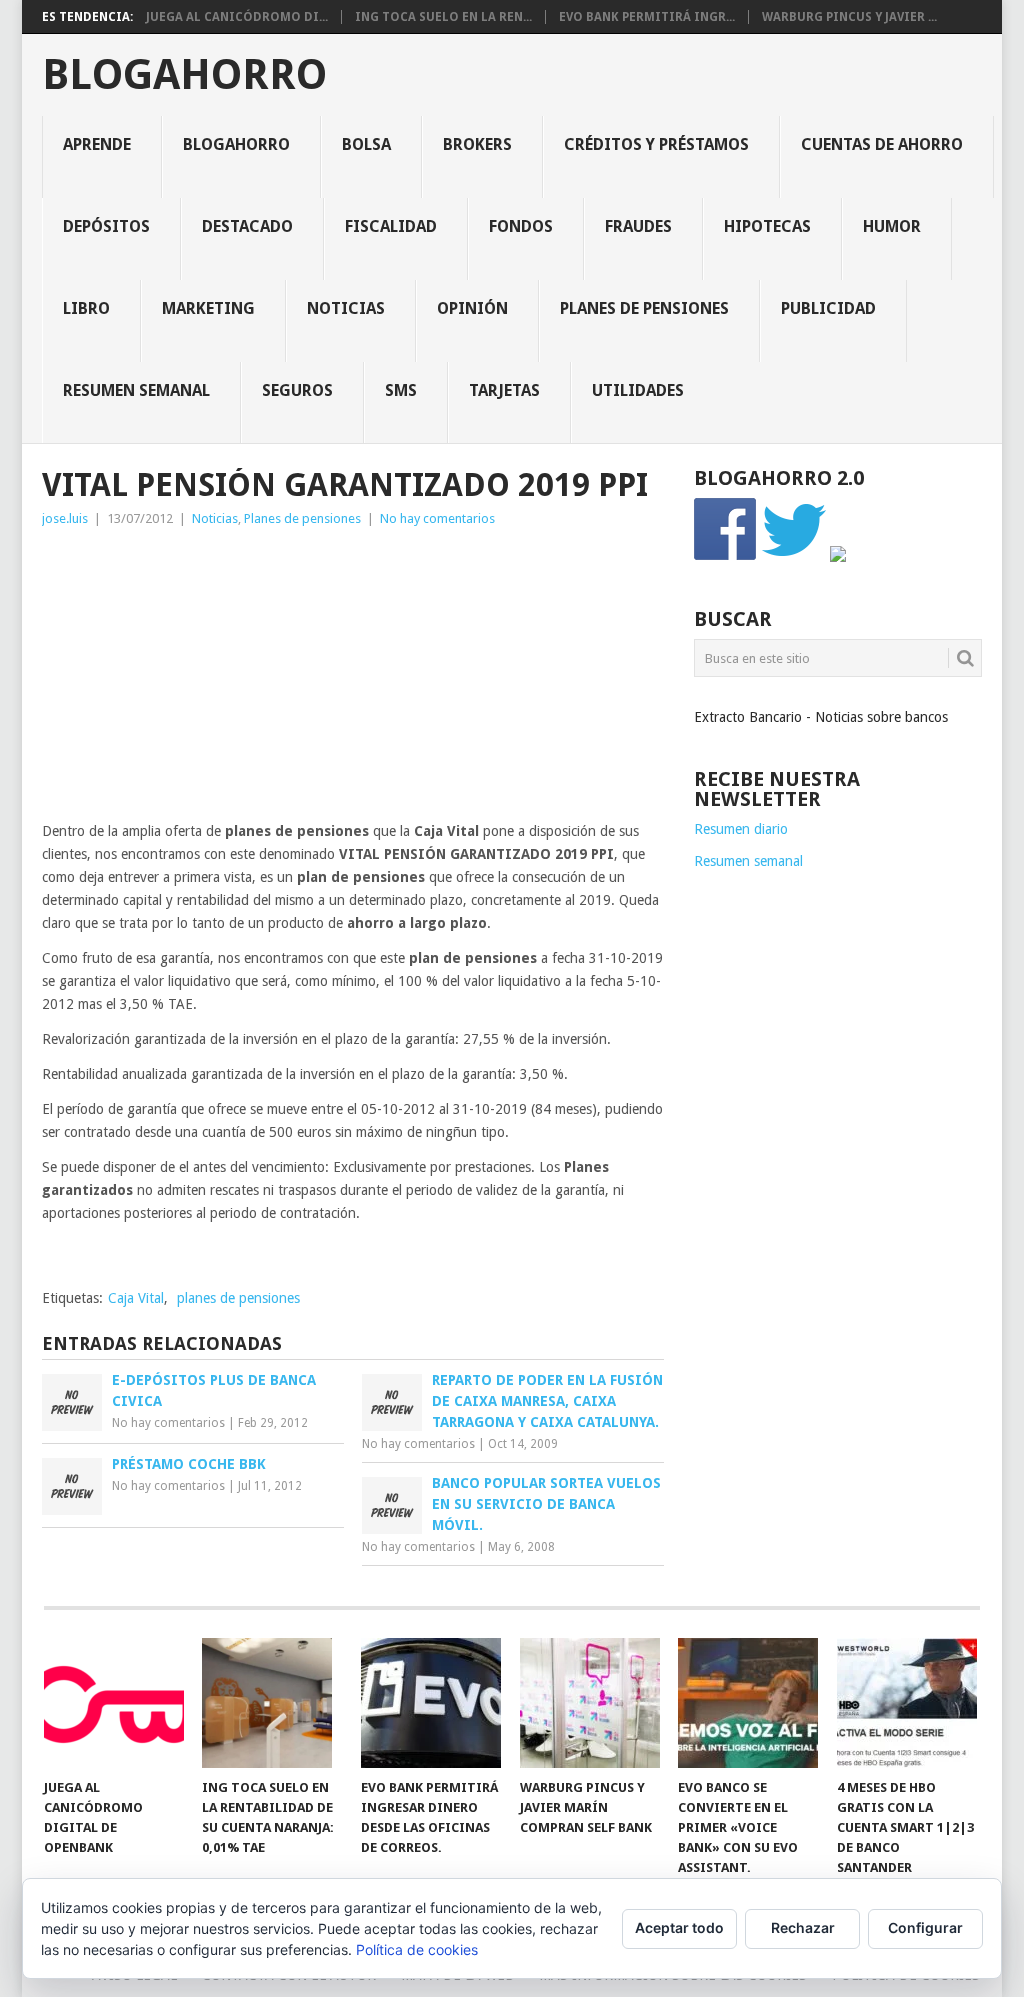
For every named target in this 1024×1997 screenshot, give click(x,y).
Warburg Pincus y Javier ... (849, 17)
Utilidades (638, 390)
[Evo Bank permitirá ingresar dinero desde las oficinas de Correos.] (431, 1703)
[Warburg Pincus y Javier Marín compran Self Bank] (590, 1703)
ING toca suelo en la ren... (443, 17)
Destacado (247, 226)
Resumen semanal (136, 390)
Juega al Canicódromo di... (237, 17)
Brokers (477, 144)
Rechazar (803, 1927)
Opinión (472, 308)
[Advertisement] (353, 680)
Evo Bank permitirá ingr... (647, 17)
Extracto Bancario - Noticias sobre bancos (821, 717)
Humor (892, 226)
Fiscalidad (391, 226)
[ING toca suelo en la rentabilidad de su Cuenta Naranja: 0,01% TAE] (272, 1703)
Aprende (97, 144)
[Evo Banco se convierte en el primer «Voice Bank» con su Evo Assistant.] (748, 1703)
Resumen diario (741, 829)
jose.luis (65, 518)
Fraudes (638, 226)
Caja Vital (136, 1298)
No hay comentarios (437, 518)
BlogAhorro (184, 75)
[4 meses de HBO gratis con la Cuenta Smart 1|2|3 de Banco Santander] (907, 1703)
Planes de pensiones (644, 308)
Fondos (521, 226)
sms (401, 390)
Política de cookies (417, 1949)
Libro (86, 308)
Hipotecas (767, 226)
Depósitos (106, 226)
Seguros (297, 390)
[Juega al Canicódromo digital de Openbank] (114, 1703)
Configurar (925, 1927)
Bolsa (366, 144)
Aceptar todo (679, 1927)
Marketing (208, 308)
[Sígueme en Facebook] (726, 557)
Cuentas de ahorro (882, 144)
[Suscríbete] (838, 557)
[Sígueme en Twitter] (794, 557)
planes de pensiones (238, 1298)
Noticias (346, 308)
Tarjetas (504, 390)
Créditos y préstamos (656, 144)
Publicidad (828, 308)
